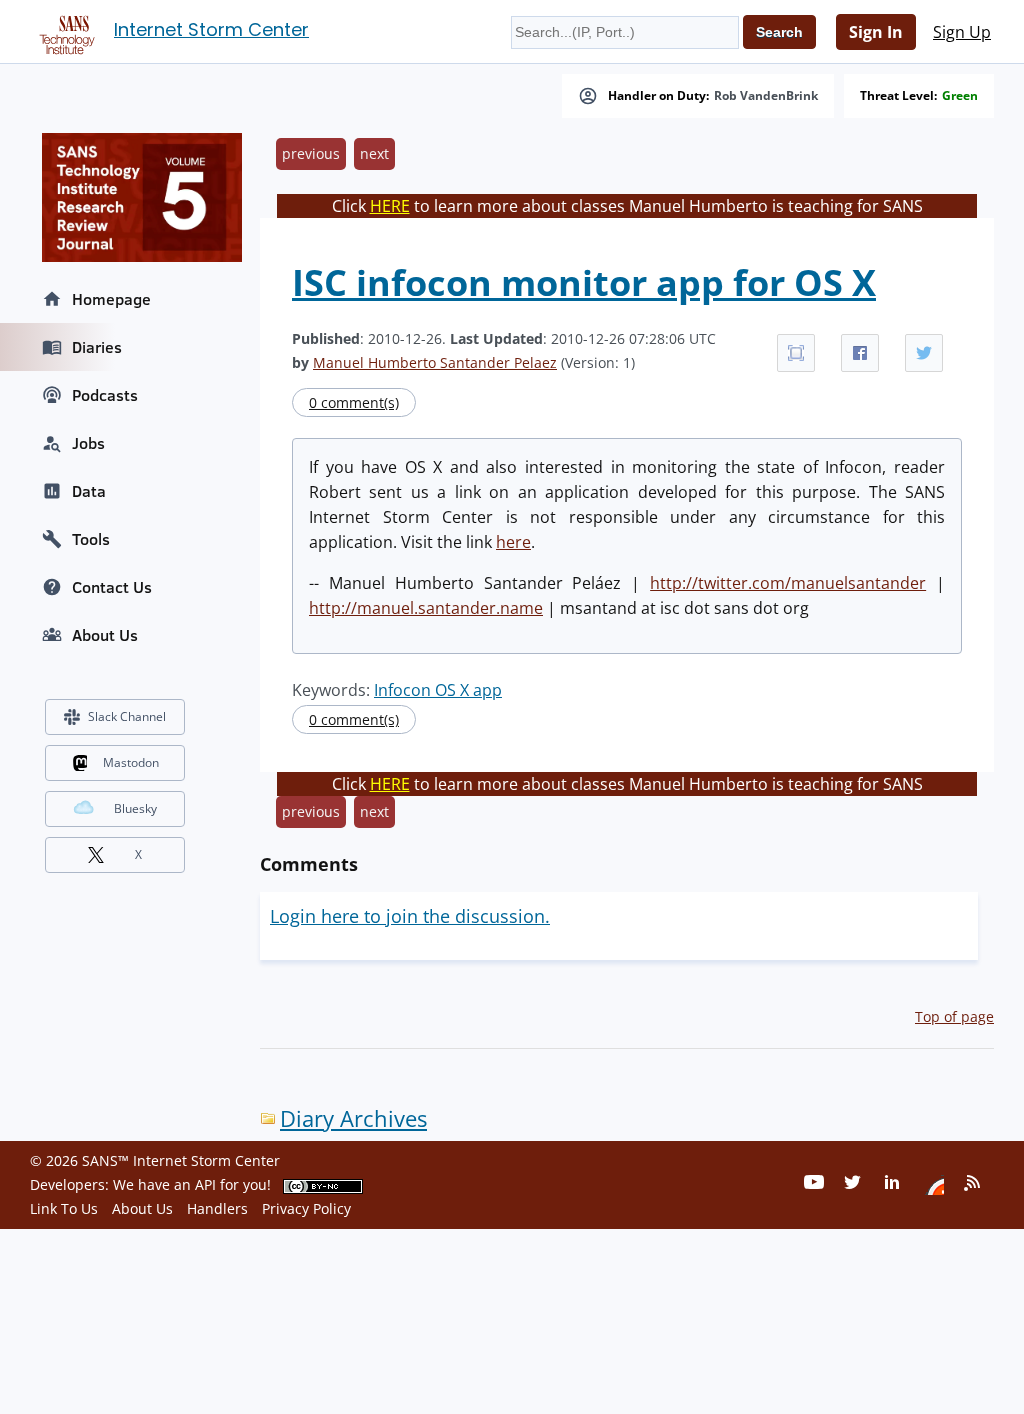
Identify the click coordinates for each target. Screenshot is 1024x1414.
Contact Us (112, 587)
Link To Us (64, 1208)
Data (89, 491)
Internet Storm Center (211, 29)
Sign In (876, 32)
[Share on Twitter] (924, 353)
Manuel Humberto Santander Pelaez (435, 362)
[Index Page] (64, 31)
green (960, 96)
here (513, 542)
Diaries (97, 347)
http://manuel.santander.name (426, 608)
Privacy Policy (306, 1208)
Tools (91, 539)
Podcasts (105, 395)
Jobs (88, 443)
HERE (390, 206)
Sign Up (962, 32)
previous (311, 153)
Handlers (217, 1208)
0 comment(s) (354, 402)
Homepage (111, 299)
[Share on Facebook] (860, 353)
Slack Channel (127, 716)
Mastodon (131, 762)
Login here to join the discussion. (410, 916)
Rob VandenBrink (766, 96)
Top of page (954, 1016)
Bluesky (135, 808)
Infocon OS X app (438, 690)
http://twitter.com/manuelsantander (788, 583)
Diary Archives (353, 1118)
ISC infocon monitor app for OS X (584, 282)
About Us (105, 635)
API (205, 1184)
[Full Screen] (796, 353)
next (374, 153)
